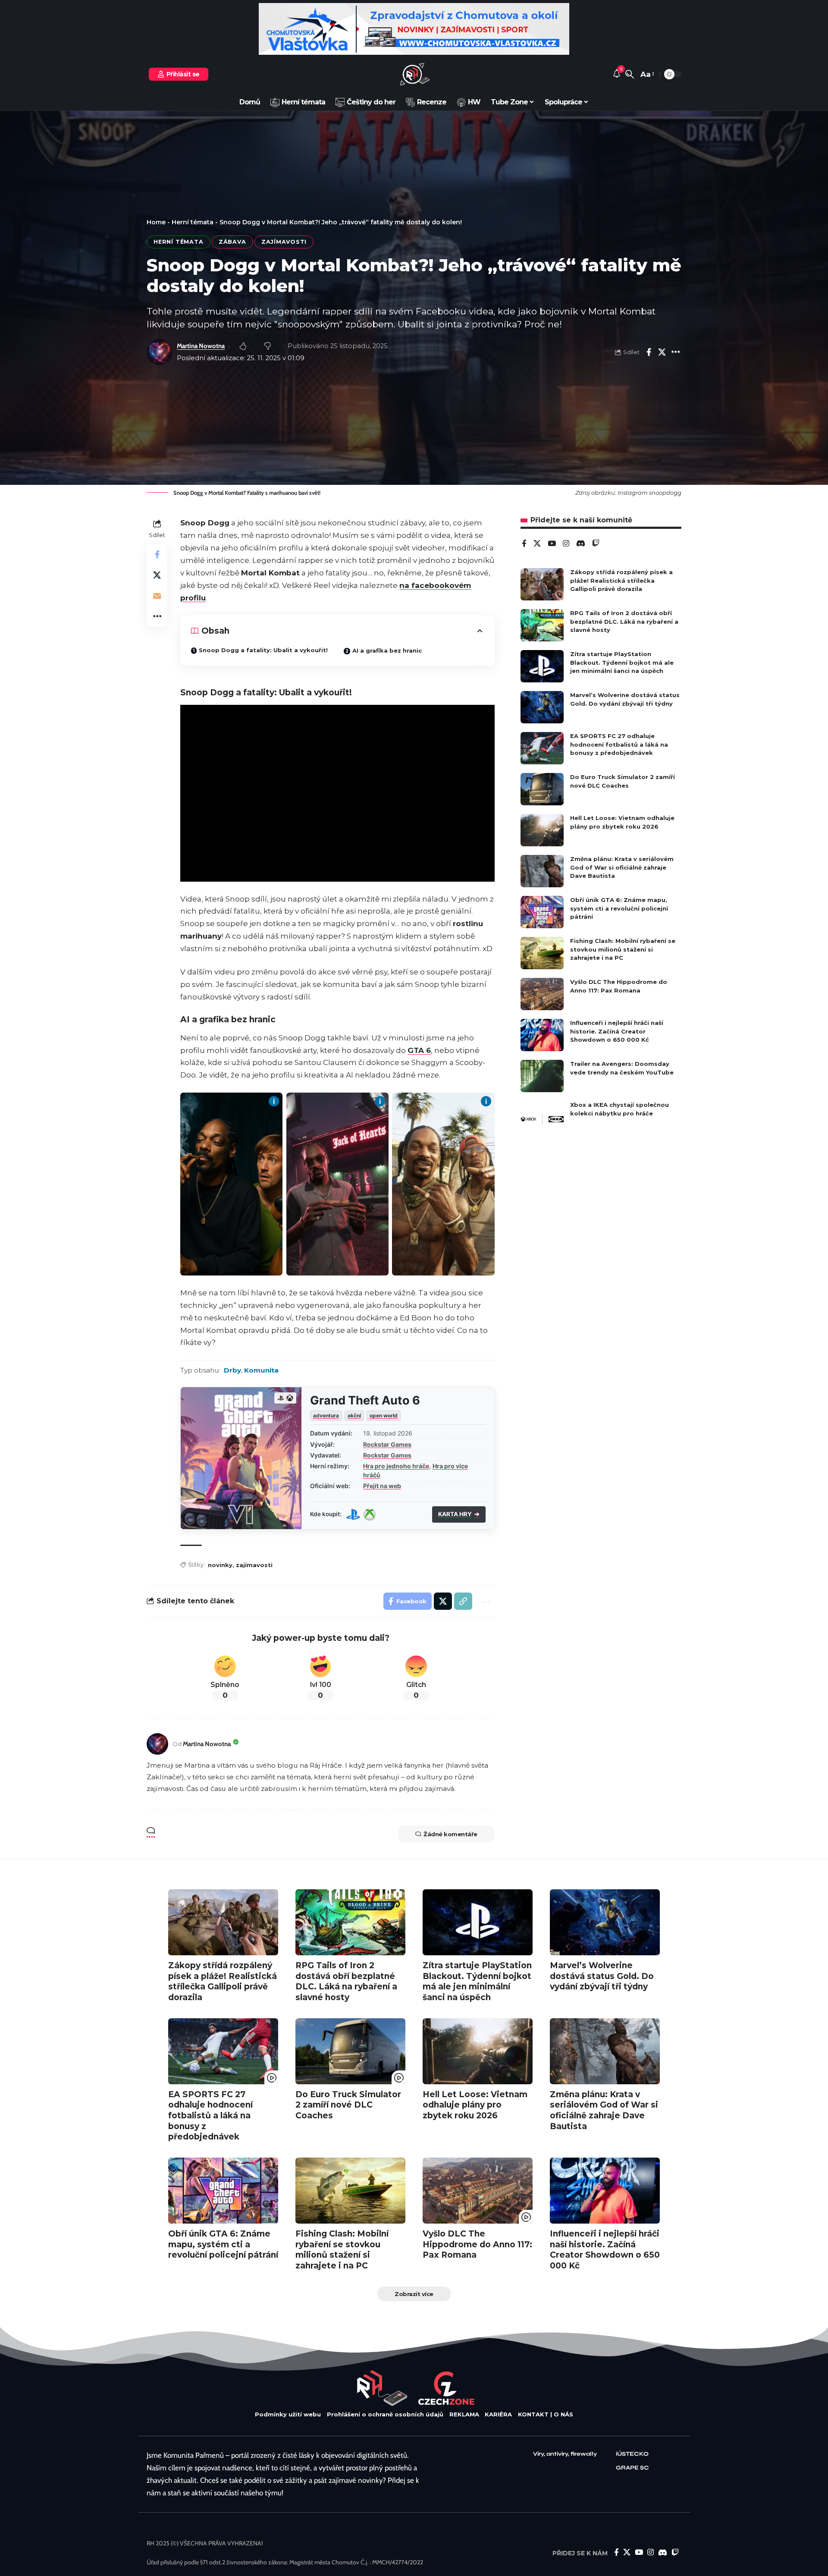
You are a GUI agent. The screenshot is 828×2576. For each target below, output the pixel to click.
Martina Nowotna (201, 346)
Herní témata (193, 222)
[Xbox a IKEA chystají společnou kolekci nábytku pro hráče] (542, 1117)
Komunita (261, 1370)
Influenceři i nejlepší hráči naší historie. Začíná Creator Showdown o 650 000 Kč (617, 1031)
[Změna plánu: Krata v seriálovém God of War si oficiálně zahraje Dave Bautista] (542, 871)
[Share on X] (662, 352)
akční (354, 1415)
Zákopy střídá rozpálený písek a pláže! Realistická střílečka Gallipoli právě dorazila (621, 580)
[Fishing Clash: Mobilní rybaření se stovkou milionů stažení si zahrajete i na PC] (542, 953)
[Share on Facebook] (649, 352)
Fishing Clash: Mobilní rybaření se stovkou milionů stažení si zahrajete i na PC (623, 949)
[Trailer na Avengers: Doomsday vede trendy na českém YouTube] (542, 1076)
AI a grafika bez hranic (387, 650)
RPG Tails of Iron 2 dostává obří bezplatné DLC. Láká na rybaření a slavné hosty (624, 621)
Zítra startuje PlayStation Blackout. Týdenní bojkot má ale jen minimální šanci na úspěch (622, 662)
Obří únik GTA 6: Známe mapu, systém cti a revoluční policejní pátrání (619, 908)
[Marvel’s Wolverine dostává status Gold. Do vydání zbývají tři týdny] (542, 707)
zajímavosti (254, 1565)
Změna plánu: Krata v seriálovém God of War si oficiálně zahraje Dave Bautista (622, 867)
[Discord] (581, 544)
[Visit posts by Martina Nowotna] (157, 1744)
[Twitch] (596, 544)
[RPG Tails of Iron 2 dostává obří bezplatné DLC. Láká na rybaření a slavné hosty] (542, 625)
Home (156, 222)
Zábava (232, 242)
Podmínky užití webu (288, 2414)
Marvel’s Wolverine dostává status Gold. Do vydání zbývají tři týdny (602, 1976)
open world (384, 1415)
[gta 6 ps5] (353, 1514)
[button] (630, 74)
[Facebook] (524, 544)
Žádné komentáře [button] (450, 1834)
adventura (326, 1415)
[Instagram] (566, 544)
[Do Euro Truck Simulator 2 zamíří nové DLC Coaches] (542, 789)
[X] (537, 544)
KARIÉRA (498, 2414)
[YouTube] (552, 544)
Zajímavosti (284, 242)
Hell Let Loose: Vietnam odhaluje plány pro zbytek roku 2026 (475, 2105)
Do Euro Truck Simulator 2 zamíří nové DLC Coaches (348, 2105)
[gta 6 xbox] (370, 1514)
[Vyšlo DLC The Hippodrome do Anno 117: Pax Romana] (542, 994)
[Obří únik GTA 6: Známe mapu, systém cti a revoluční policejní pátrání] (542, 912)
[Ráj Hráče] (414, 74)
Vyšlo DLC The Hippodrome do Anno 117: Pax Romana (477, 2244)
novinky (220, 1565)
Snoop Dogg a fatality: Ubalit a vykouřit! (263, 650)
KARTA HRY (459, 1514)
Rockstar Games (387, 1444)
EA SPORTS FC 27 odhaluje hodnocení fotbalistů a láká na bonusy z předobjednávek (619, 744)
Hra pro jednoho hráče (396, 1466)
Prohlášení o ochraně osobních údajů (385, 2414)
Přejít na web (382, 1486)
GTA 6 (419, 1050)
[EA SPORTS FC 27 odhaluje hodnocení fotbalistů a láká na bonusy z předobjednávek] (542, 748)
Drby (232, 1370)
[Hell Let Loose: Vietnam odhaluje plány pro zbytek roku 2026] (542, 830)
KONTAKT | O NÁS (546, 2414)
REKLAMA (464, 2414)
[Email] (157, 596)
